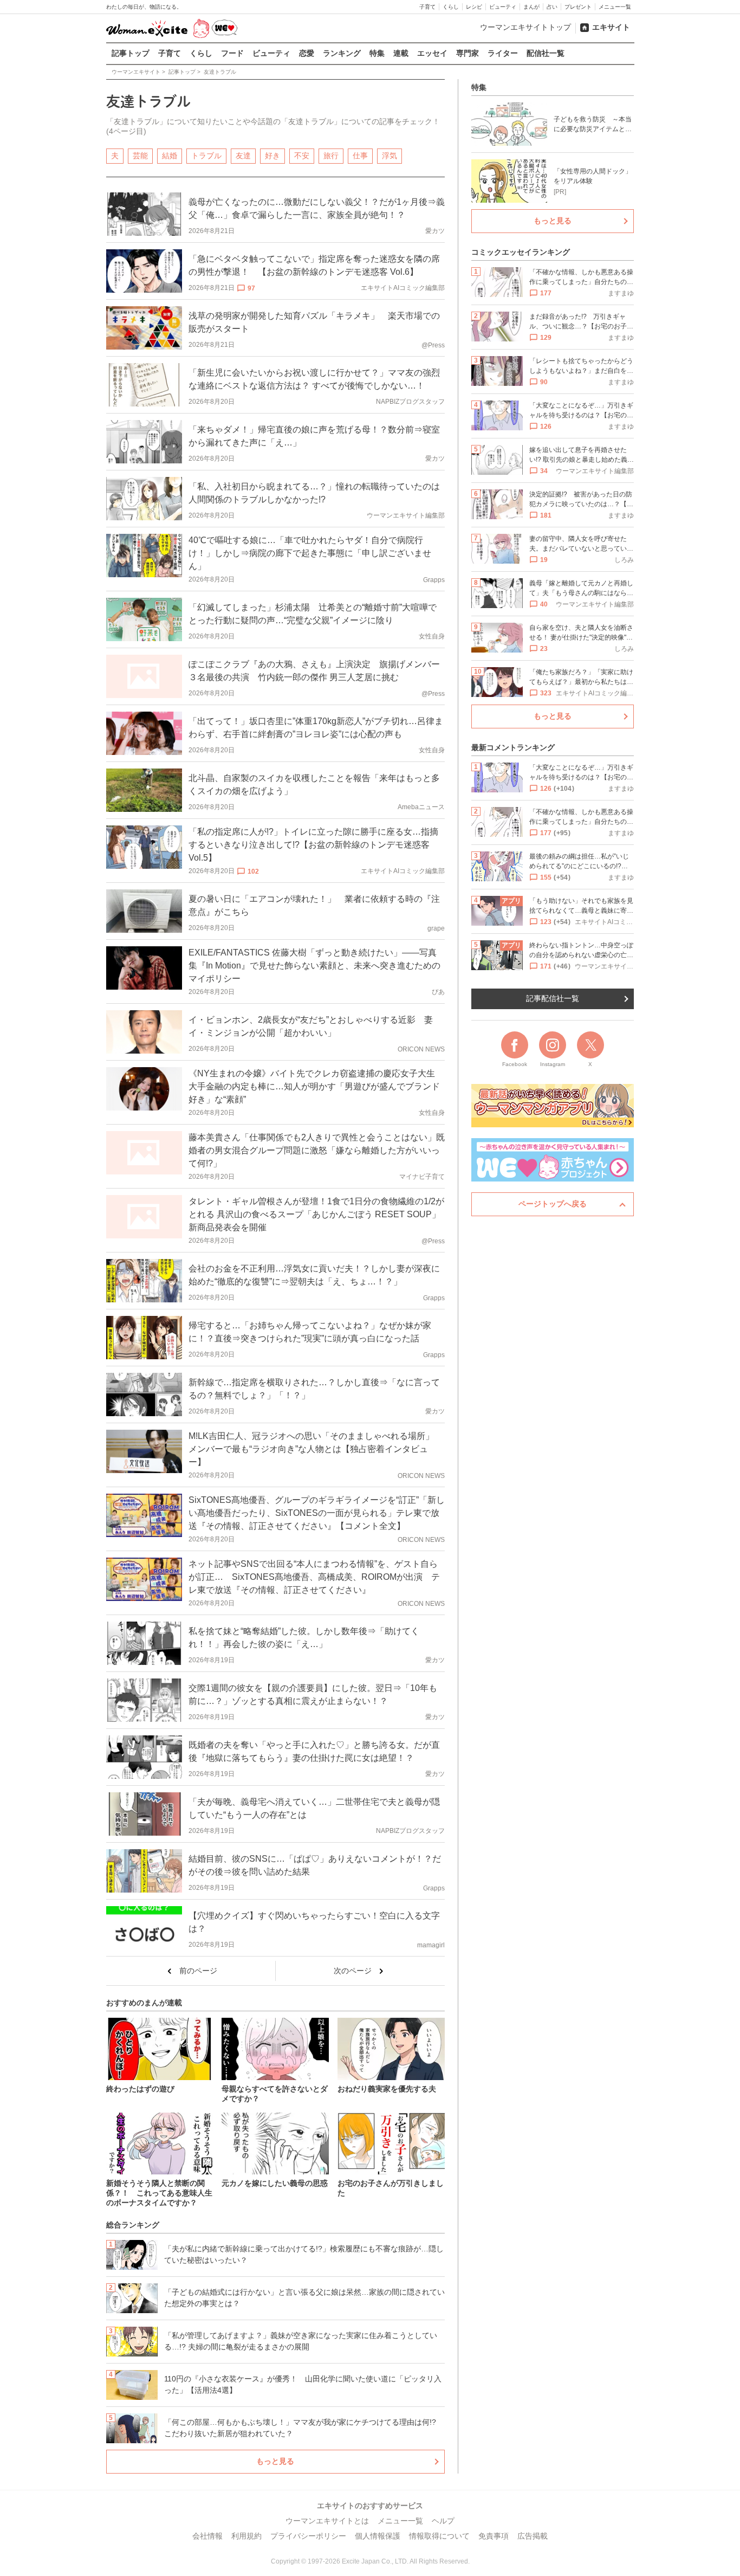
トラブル (206, 156)
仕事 (360, 156)
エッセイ (432, 53)
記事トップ (131, 53)
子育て (427, 7)
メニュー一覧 (615, 7)
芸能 (140, 156)
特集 (377, 53)
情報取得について (439, 2536)
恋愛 (307, 53)
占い (552, 7)
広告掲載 (533, 2536)
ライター (503, 53)
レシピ (474, 7)
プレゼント (578, 7)
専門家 (468, 53)
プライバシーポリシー (308, 2536)
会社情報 (207, 2536)
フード (232, 53)
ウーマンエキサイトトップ (525, 27)
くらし (451, 7)
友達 (243, 156)
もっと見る (275, 2461)
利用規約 (246, 2536)
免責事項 (494, 2536)
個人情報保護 (378, 2536)
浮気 (390, 156)
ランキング (342, 53)
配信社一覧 (546, 53)
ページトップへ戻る (553, 1204)
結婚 (170, 156)
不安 (302, 156)
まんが (531, 7)
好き (272, 156)
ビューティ (503, 7)
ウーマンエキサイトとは (327, 2521)
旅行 (331, 156)
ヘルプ (443, 2521)
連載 (401, 53)
